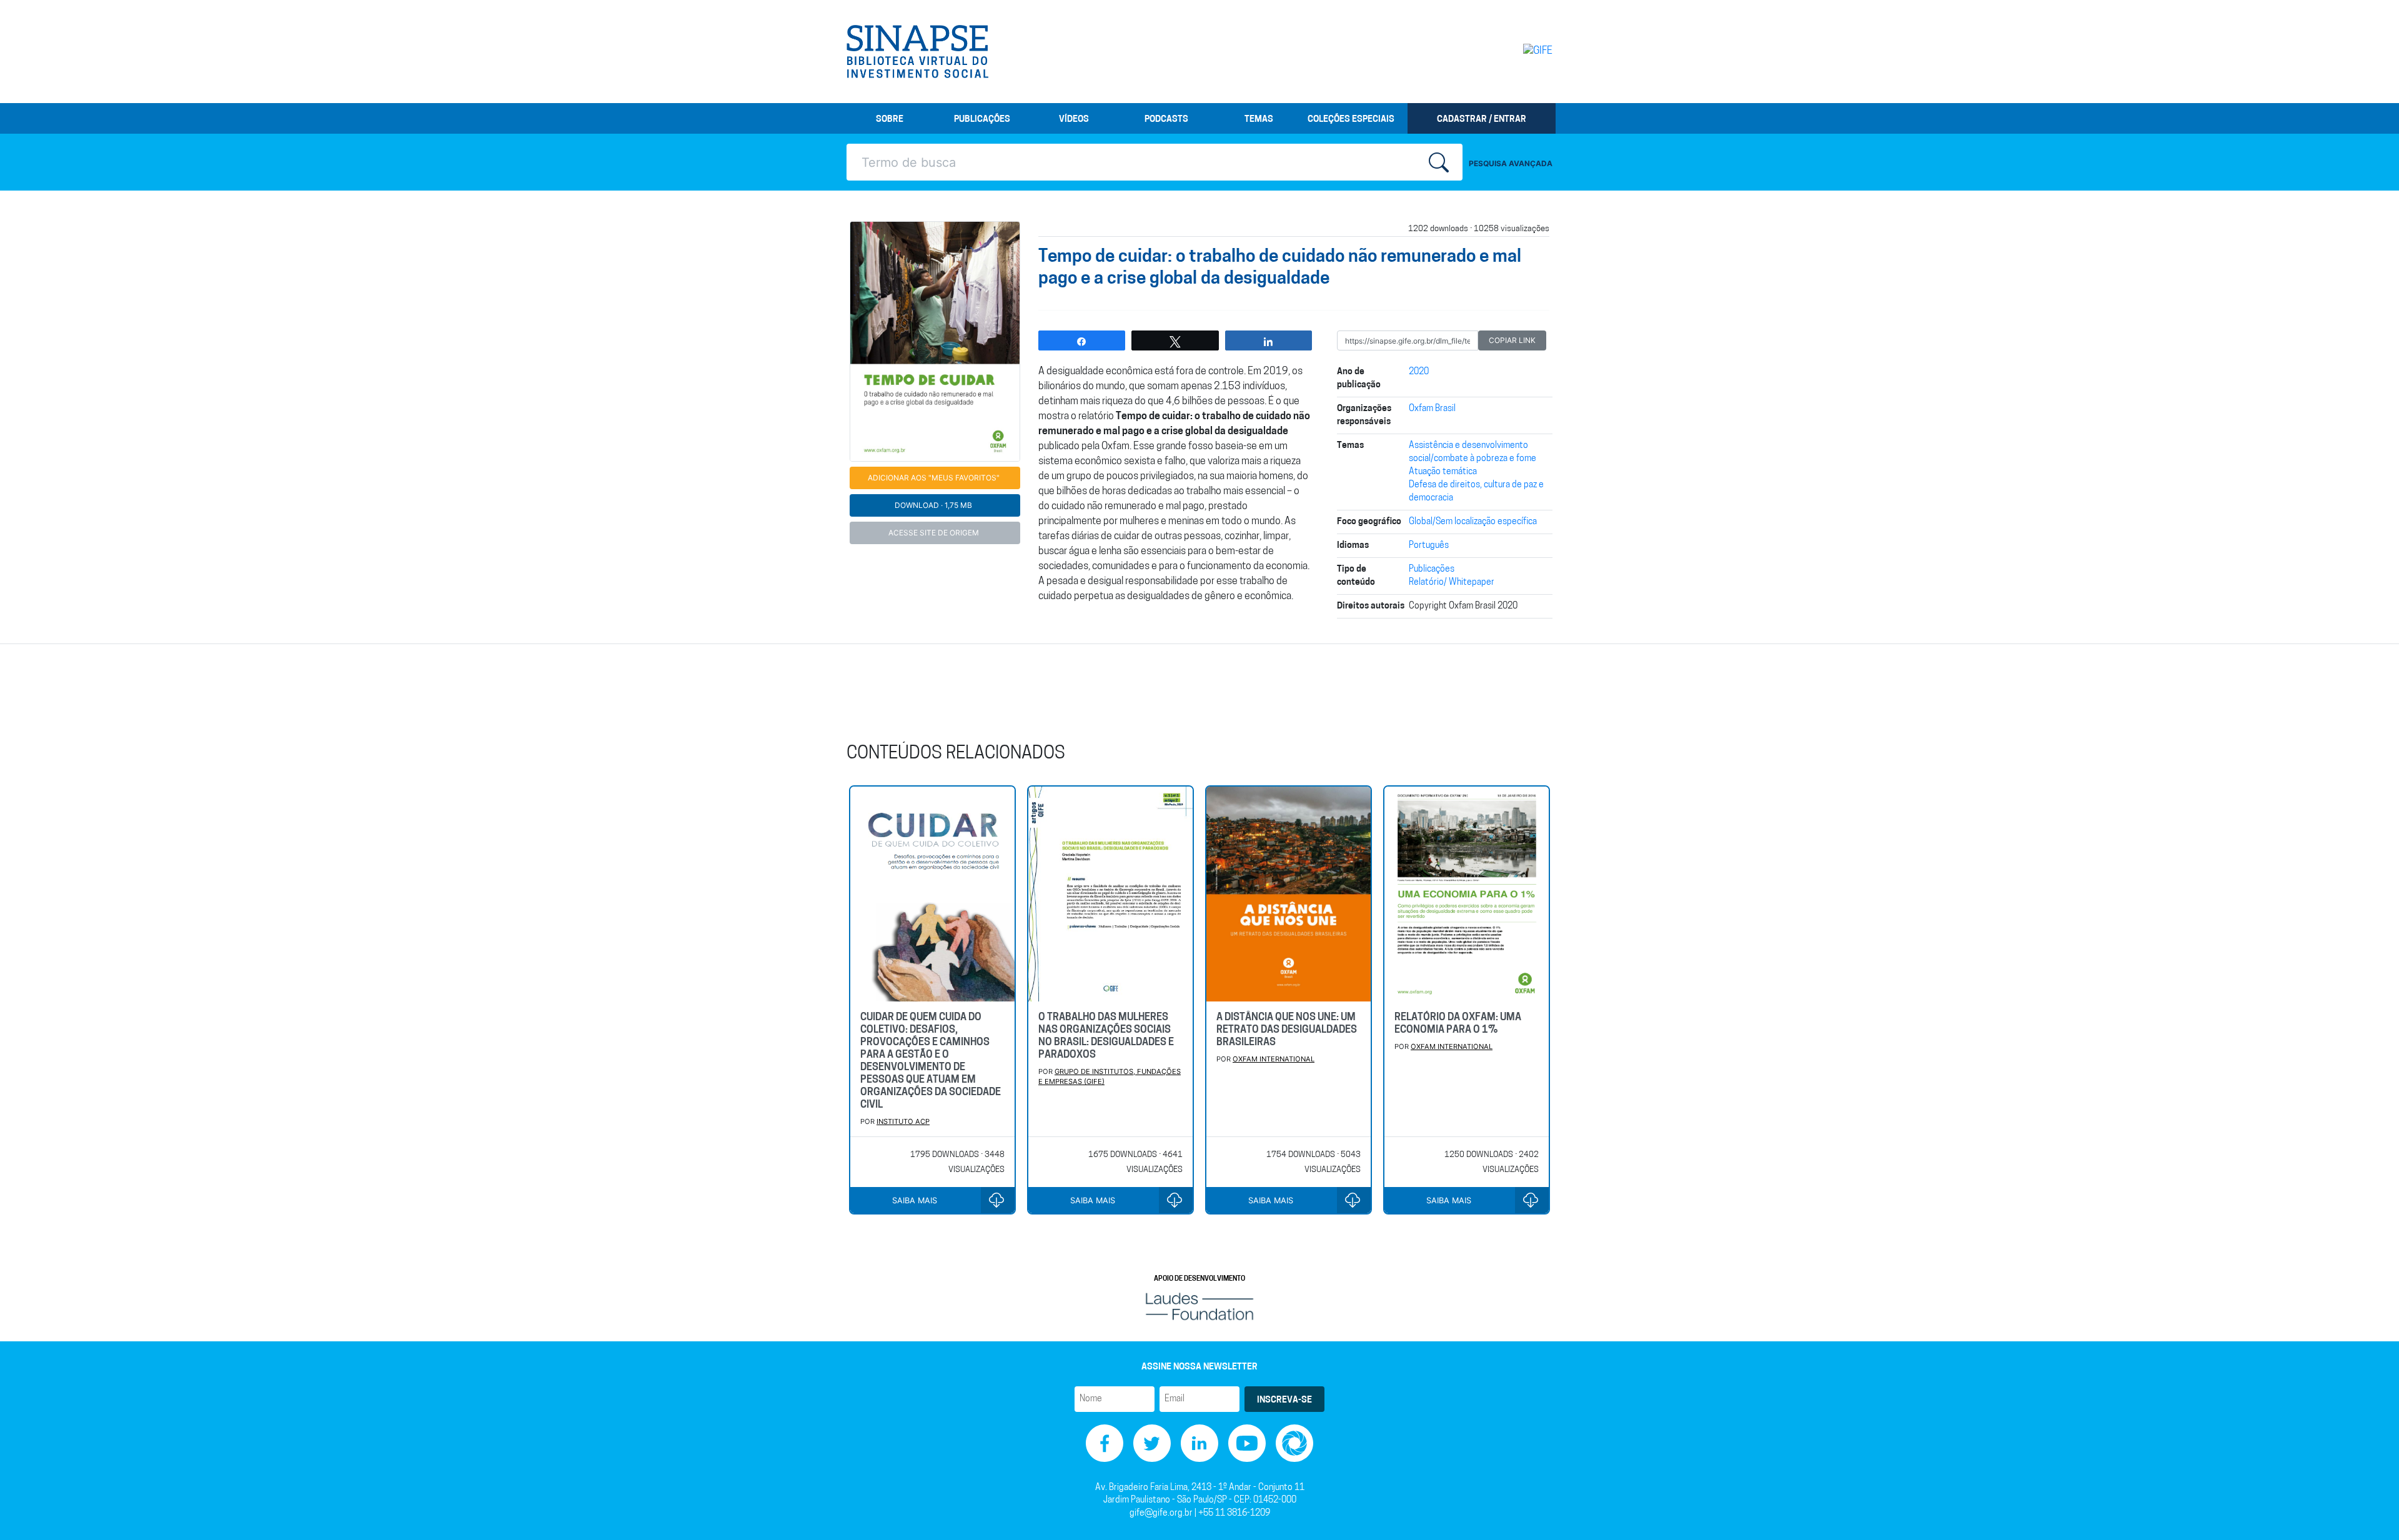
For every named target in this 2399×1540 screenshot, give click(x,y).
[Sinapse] (917, 52)
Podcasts (1166, 120)
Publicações (982, 120)
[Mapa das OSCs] (1294, 1443)
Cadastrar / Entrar (1482, 120)
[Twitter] (1152, 1443)
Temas (1259, 120)
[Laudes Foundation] (1199, 1307)
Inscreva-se (1284, 1400)
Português (1429, 546)
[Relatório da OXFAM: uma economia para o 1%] (1467, 894)
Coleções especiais (1351, 120)
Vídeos (1074, 120)
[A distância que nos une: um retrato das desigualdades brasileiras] (1289, 894)
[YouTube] (1247, 1443)
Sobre (890, 120)
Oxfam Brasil (1432, 409)
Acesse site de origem (934, 533)
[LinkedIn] (1199, 1443)
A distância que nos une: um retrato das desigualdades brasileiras (1287, 1030)
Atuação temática (1443, 472)
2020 (1419, 372)
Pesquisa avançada (1511, 163)
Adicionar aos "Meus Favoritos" (934, 478)
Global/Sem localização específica (1473, 522)
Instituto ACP (903, 1121)
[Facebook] (1105, 1443)
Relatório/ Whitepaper (1452, 583)
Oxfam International (1274, 1059)
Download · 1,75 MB (933, 505)
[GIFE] (1512, 51)
